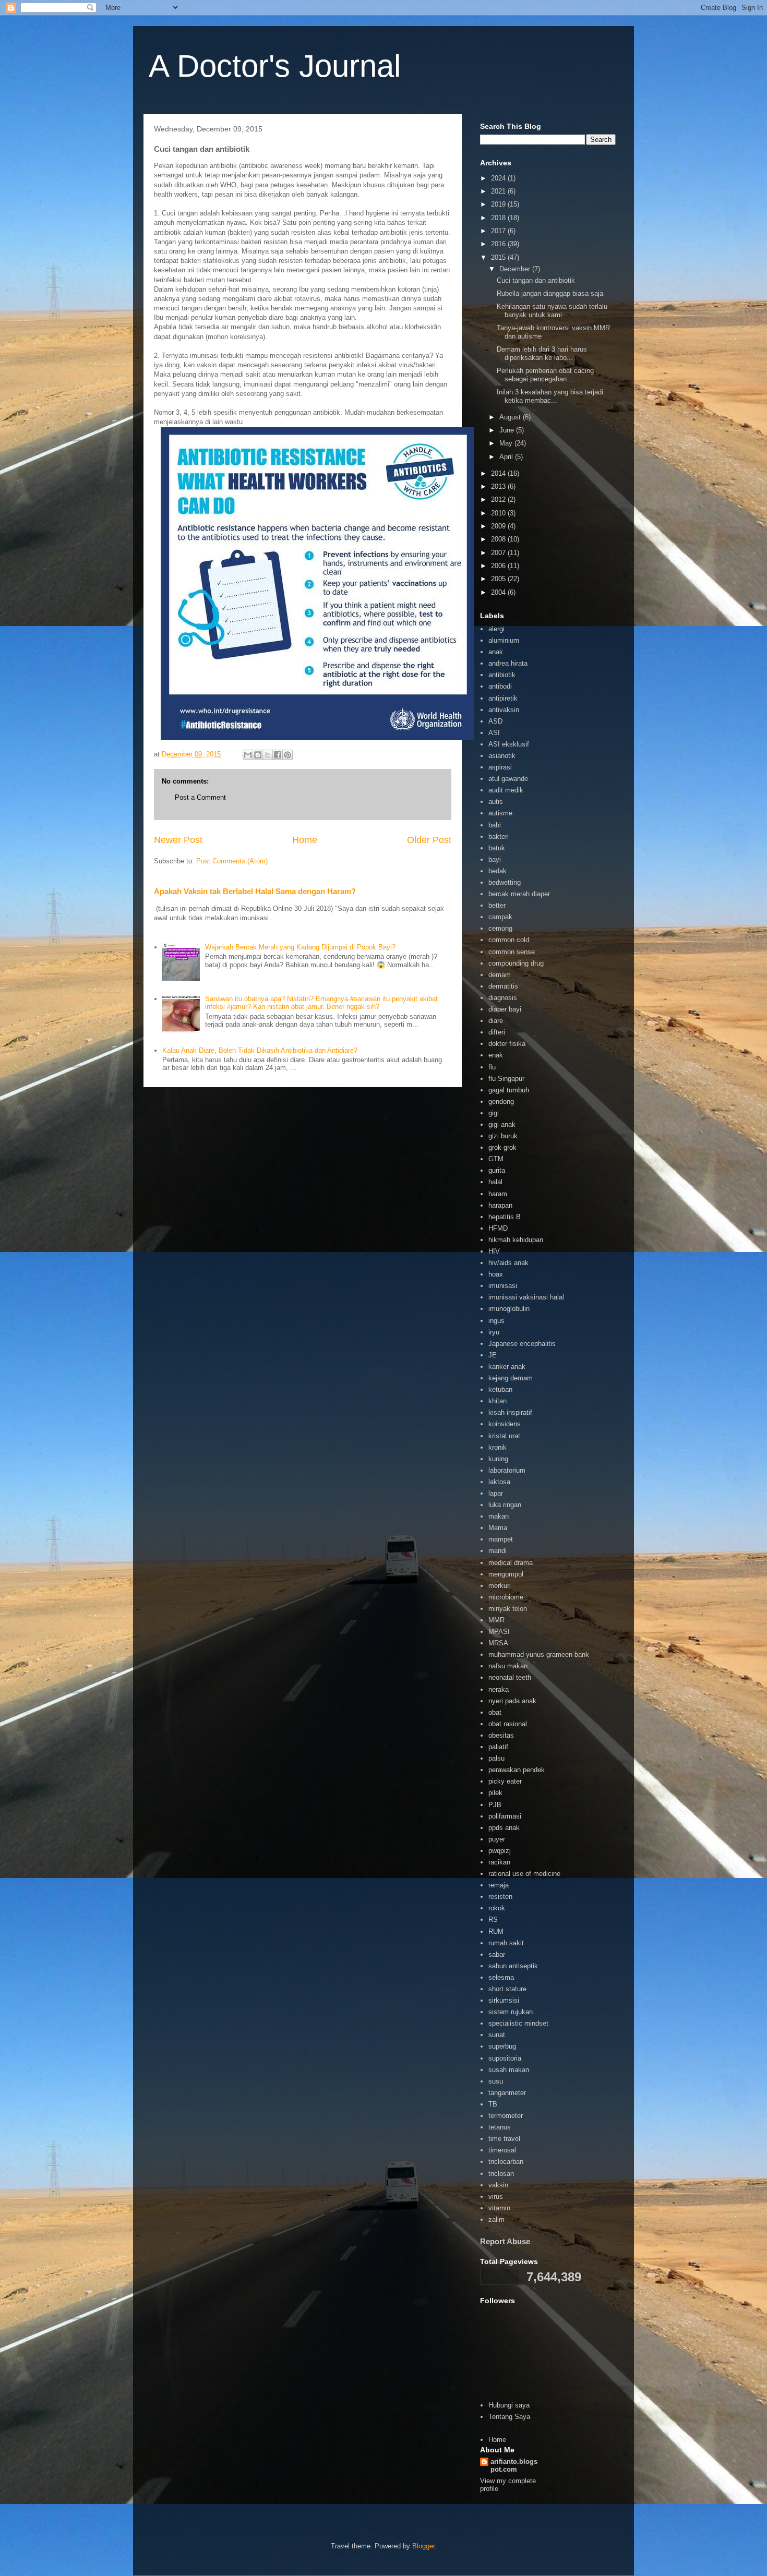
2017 (499, 231)
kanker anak (507, 1367)
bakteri (499, 836)
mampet (501, 1539)
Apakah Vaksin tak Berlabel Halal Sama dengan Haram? (255, 891)
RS (493, 1919)
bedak (498, 871)
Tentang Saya (509, 2417)
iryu (494, 1332)
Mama (498, 1528)
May (507, 443)
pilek (495, 1793)
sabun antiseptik (513, 1966)
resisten (500, 1897)
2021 (499, 191)
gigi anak (502, 1124)
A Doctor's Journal (275, 66)
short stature (507, 1989)
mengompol (506, 1574)
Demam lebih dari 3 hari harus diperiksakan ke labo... (542, 353)
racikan (499, 1862)
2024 (499, 178)
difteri (497, 1032)
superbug (502, 2046)
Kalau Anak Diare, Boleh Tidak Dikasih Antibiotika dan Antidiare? (260, 1050)
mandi (498, 1551)
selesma (501, 1977)
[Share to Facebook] (278, 755)
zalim (496, 2219)
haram (498, 1194)
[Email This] (248, 755)
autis (496, 802)
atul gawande (508, 779)
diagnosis (503, 998)
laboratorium (507, 1470)
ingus (496, 1321)
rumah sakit (506, 1943)
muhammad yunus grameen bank (539, 1654)
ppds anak (504, 1828)
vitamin (499, 2208)
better (497, 905)
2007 (499, 553)
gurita (497, 1170)
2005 (499, 579)
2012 (499, 499)
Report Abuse (505, 2241)
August (511, 417)
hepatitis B (505, 1217)
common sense (512, 952)
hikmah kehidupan (516, 1240)
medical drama (511, 1563)
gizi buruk (503, 1136)
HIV (494, 1251)
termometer (506, 2116)
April (507, 457)
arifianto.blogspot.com (514, 2465)
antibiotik (502, 675)
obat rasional (508, 1724)
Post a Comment (200, 797)
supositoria (505, 2058)
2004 (499, 592)
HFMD (498, 1228)
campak (500, 917)
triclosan (501, 2174)
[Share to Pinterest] (287, 755)
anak (496, 652)
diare (496, 1021)
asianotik (502, 756)
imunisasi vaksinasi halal (526, 1297)
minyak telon (508, 1609)
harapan (500, 1205)
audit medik (506, 790)
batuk (497, 848)
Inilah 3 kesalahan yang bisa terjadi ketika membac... (550, 396)
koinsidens (505, 1424)
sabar (497, 1954)
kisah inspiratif (510, 1412)
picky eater (505, 1781)
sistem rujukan (511, 2012)
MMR (496, 1620)
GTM (496, 1159)
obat (495, 1712)
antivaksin (504, 710)
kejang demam (511, 1378)
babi (495, 825)
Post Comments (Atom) (232, 861)
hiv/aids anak (508, 1263)
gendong (501, 1102)
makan (499, 1516)
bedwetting (505, 882)
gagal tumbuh (509, 1090)
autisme (500, 813)
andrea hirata (508, 663)
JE (493, 1355)
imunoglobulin (509, 1309)
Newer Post (178, 840)
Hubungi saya (509, 2405)
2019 (499, 204)
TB (493, 2104)
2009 (499, 526)
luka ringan (505, 1505)
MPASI (499, 1632)
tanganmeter (507, 2093)
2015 (499, 257)
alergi (496, 629)
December (516, 269)
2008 (499, 539)
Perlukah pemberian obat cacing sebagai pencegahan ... (545, 375)
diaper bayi (505, 1009)
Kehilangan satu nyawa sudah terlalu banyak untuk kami (552, 311)
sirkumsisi (504, 2000)
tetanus (500, 2127)
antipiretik (503, 698)
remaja (499, 1885)
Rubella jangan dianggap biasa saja (550, 293)
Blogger (423, 2546)
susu (496, 2081)
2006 (499, 566)
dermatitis (503, 986)
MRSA (498, 1643)
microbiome (506, 1597)
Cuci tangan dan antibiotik (536, 280)
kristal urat (504, 1436)
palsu (496, 1758)
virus (496, 2196)
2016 (499, 244)
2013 (499, 486)
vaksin (498, 2185)
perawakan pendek (517, 1770)
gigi (494, 1113)
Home (305, 840)
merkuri (500, 1586)
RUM (496, 1931)
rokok (497, 1908)
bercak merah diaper (519, 894)
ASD (495, 721)
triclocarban (506, 2162)
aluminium (504, 640)
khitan (498, 1401)
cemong (500, 928)
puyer (497, 1839)
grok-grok (502, 1147)
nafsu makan (508, 1666)
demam (500, 975)
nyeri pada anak (512, 1701)
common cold (509, 940)
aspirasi (500, 767)
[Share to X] (268, 755)
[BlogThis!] (258, 755)
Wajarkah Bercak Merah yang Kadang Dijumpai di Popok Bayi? (300, 947)
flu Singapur (506, 1079)
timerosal (502, 2150)
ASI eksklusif (509, 744)
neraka (499, 1689)
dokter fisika (507, 1044)
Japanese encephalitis (522, 1344)
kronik (498, 1447)
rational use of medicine (524, 1874)
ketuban (500, 1389)
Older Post (429, 840)
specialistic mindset (518, 2023)
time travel (504, 2139)
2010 (499, 513)
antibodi (500, 686)
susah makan (509, 2070)
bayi (495, 859)
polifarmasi (505, 1816)
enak (496, 1055)
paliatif (498, 1747)
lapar (496, 1493)
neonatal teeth (510, 1677)
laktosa (499, 1482)
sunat (497, 2035)
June (508, 430)
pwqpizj (500, 1851)
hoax (496, 1274)
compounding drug (516, 963)
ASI (494, 733)
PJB (495, 1805)
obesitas (501, 1735)
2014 (499, 473)
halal (495, 1182)
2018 (499, 218)
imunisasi (503, 1286)
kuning (498, 1459)
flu (492, 1067)
